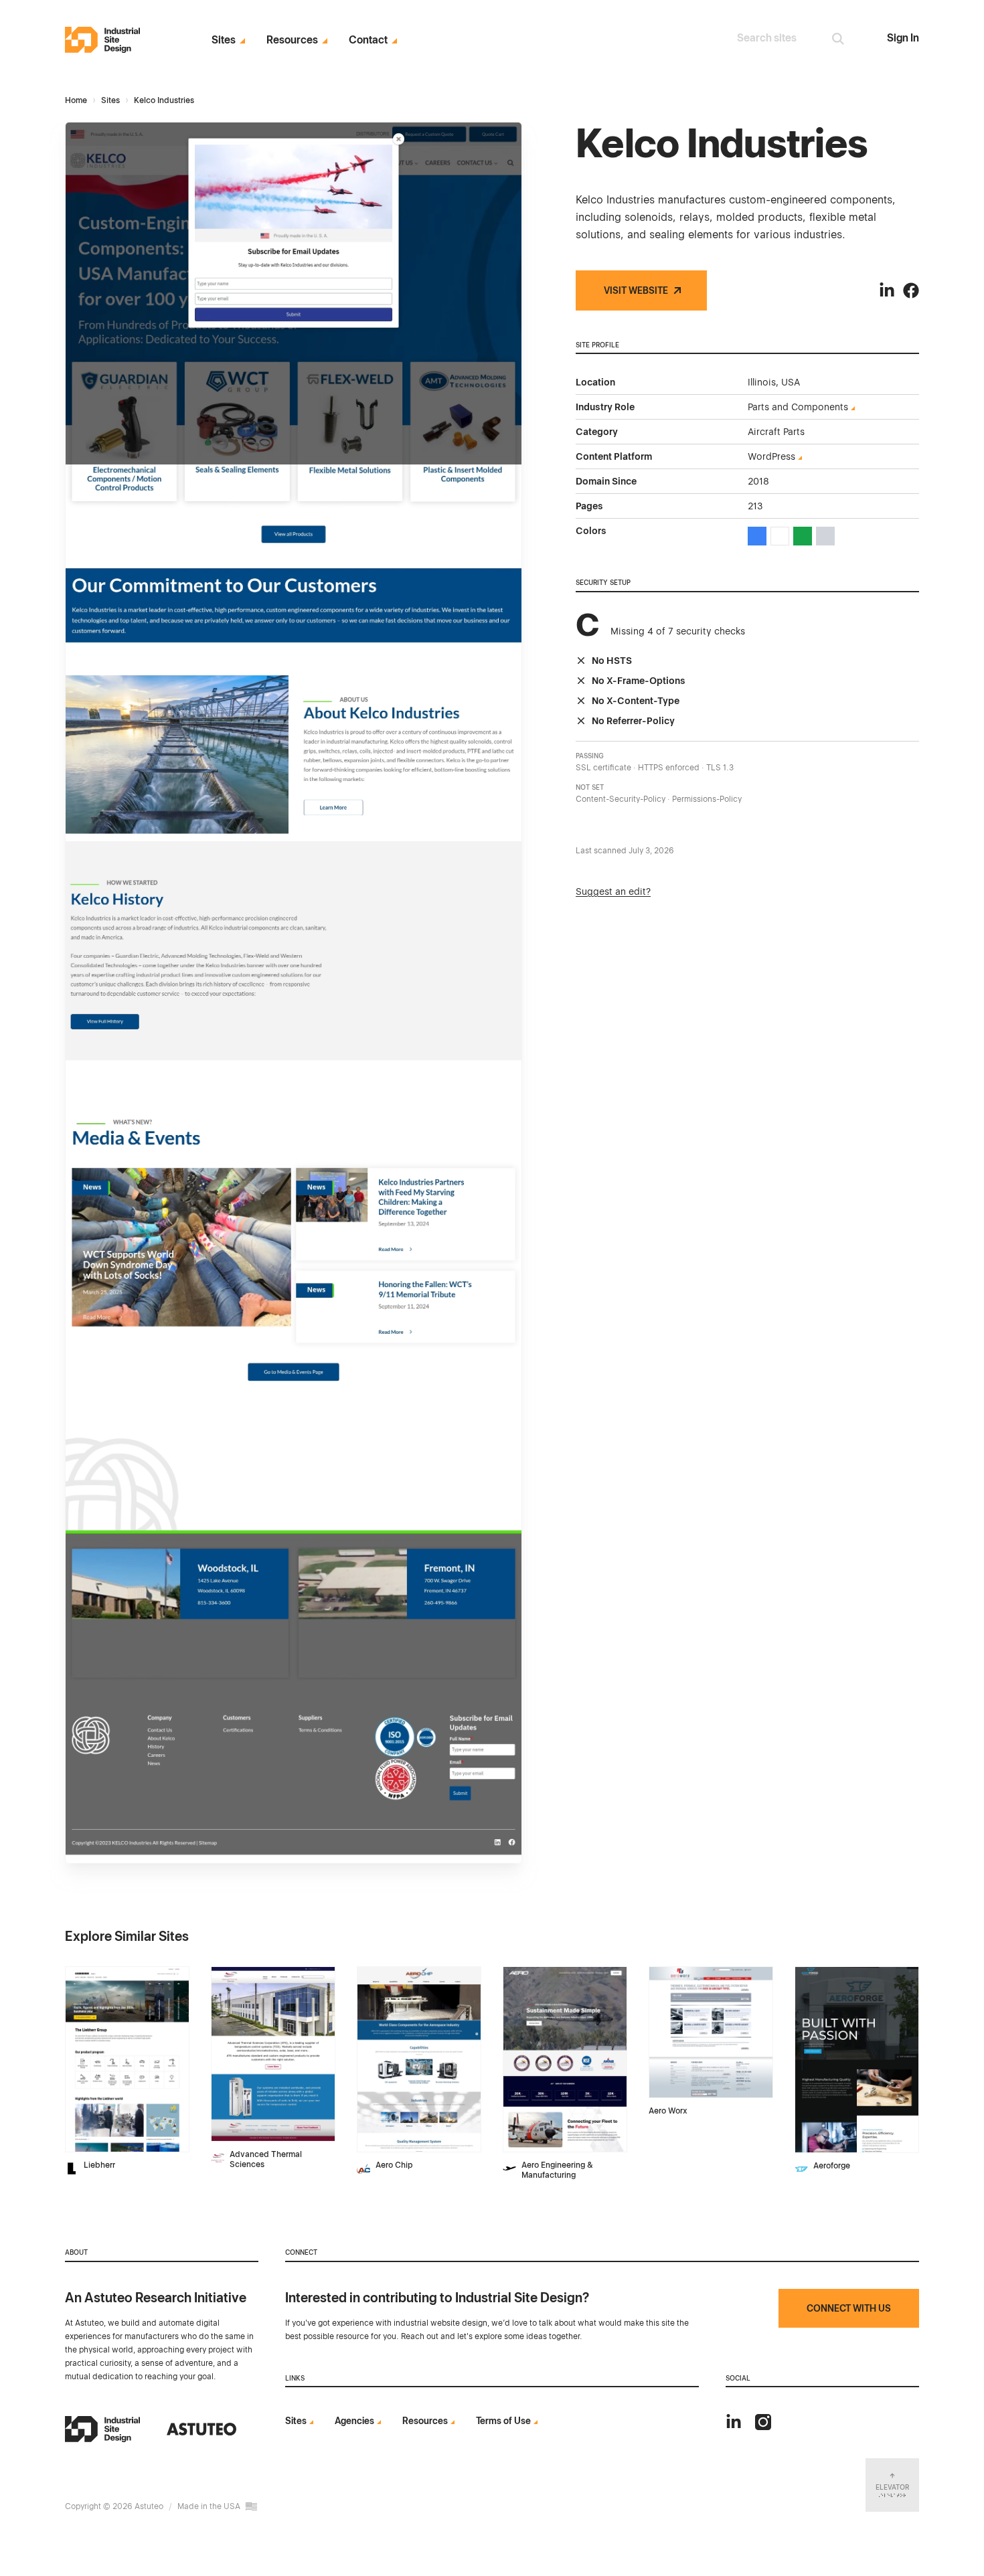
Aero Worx (668, 2111)
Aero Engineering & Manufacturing (557, 2170)
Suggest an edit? (613, 891)
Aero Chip (394, 2165)
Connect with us (849, 2308)
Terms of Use (503, 2421)
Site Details (93, 1974)
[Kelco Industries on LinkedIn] (887, 290)
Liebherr (99, 2165)
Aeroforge (832, 2166)
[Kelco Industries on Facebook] (911, 290)
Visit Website (636, 290)
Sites (224, 40)
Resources (292, 40)
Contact (368, 40)
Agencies (354, 2421)
